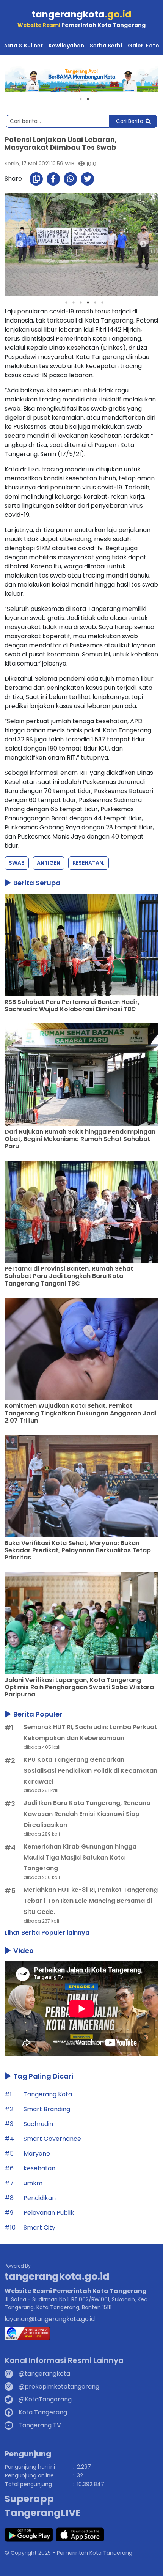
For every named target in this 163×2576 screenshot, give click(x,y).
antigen (49, 863)
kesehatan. (89, 863)
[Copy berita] (36, 179)
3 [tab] (81, 302)
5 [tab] (95, 302)
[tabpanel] (81, 79)
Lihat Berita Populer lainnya (47, 1933)
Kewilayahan (66, 46)
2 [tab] (88, 99)
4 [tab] (88, 302)
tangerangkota (82, 14)
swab (17, 863)
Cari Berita (130, 121)
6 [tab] (102, 302)
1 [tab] (81, 99)
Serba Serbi (106, 46)
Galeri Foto (143, 46)
